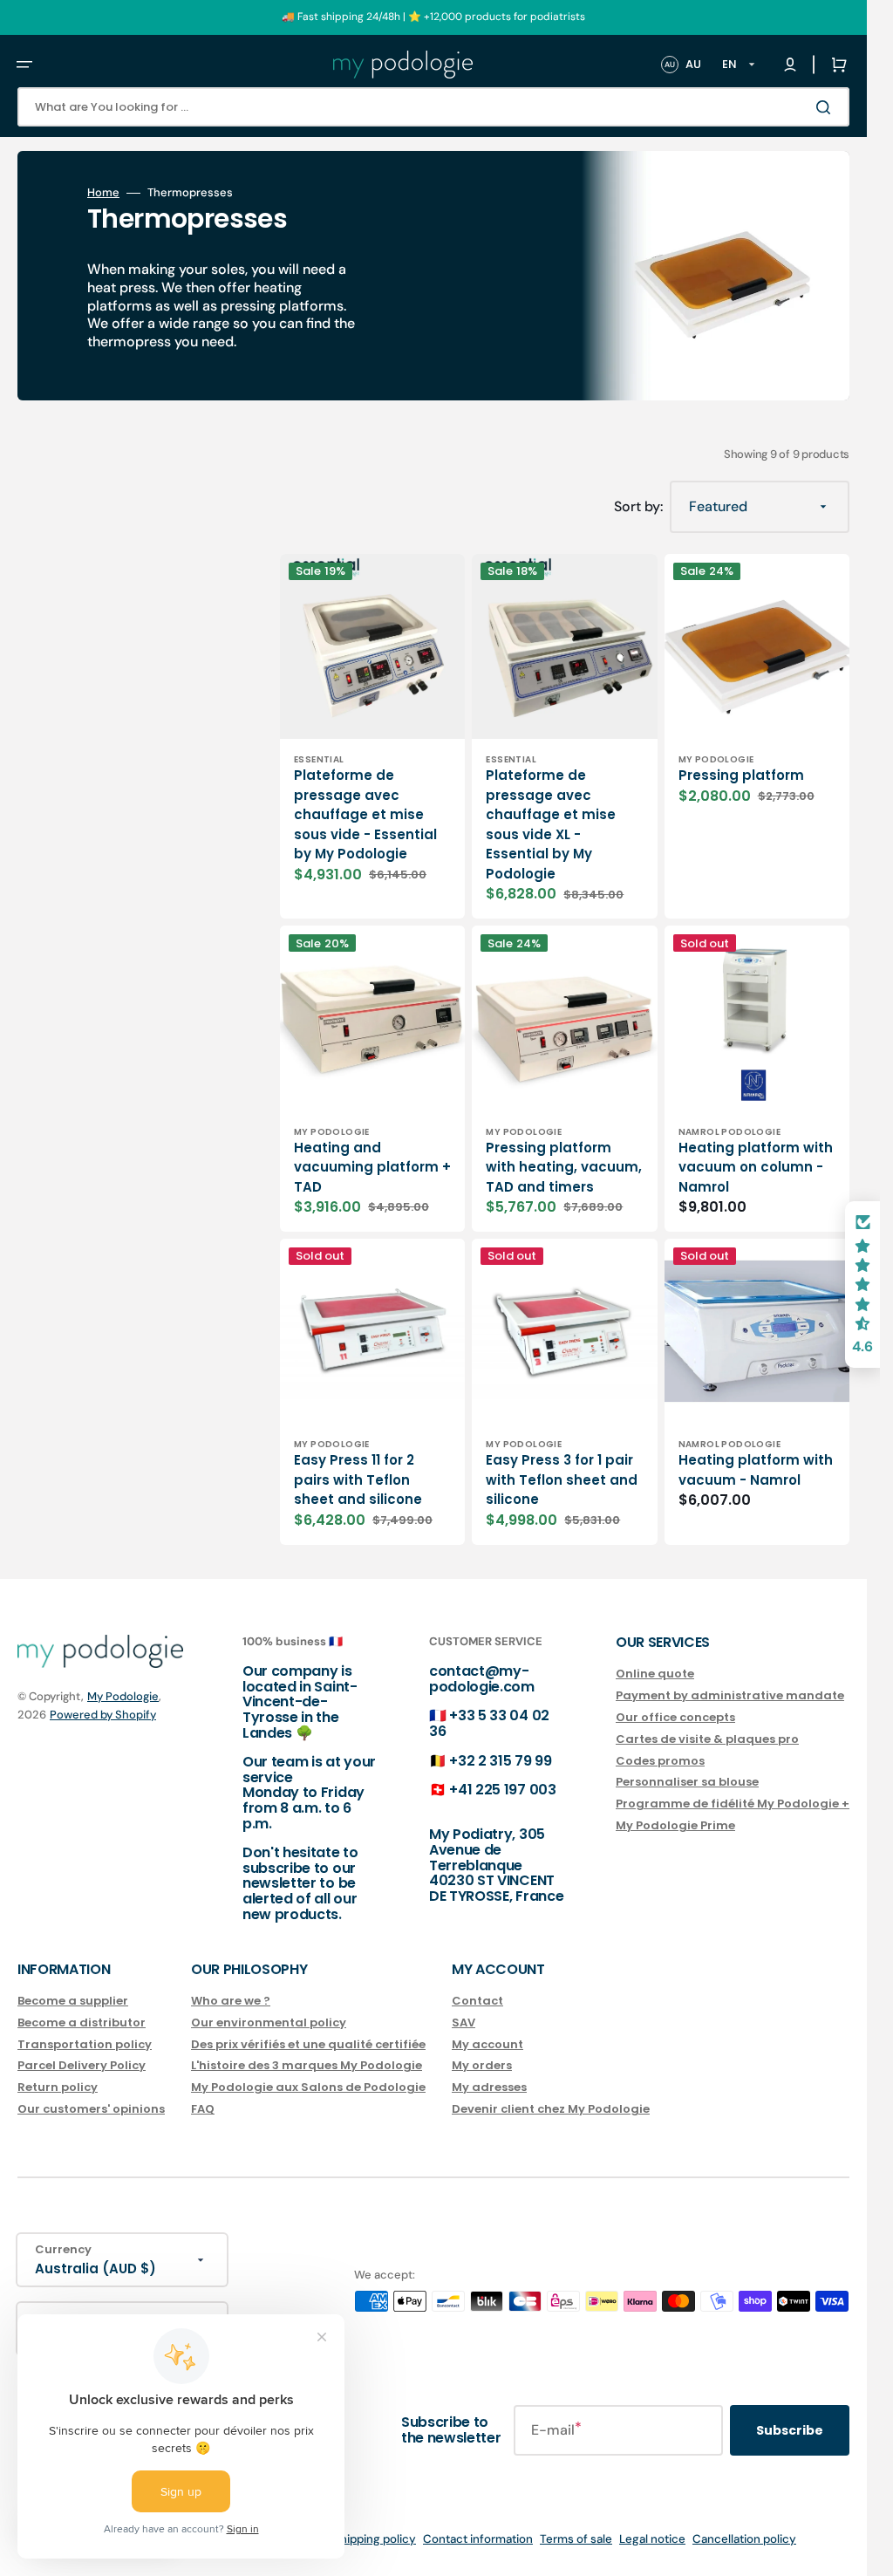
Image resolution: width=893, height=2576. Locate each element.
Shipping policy (375, 2539)
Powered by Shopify (103, 1715)
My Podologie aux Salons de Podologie (308, 2087)
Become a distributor (82, 2023)
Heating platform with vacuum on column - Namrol (756, 1167)
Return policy (58, 2087)
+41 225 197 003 (502, 1790)
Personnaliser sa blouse (687, 1782)
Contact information (478, 2539)
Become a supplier (73, 2002)
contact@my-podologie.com (482, 1679)
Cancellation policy (744, 2539)
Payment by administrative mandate (730, 1695)
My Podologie (123, 1696)
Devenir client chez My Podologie (551, 2109)
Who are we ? (231, 2002)
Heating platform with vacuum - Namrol (756, 1470)
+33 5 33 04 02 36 (489, 1723)
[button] (24, 65)
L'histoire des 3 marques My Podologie (307, 2065)
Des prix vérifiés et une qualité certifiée (308, 2044)
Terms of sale (576, 2539)
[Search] (827, 107)
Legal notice (652, 2539)
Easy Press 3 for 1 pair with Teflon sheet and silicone (562, 1479)
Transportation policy (85, 2044)
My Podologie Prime (675, 1825)
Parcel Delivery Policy (82, 2065)
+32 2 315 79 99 (500, 1761)
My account (487, 2044)
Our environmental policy (269, 2023)
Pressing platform (741, 775)
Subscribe (790, 2430)
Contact (477, 2002)
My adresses (489, 2087)
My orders (482, 2065)
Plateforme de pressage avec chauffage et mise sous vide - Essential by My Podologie (365, 814)
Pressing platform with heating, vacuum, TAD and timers (564, 1167)
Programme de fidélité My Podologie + (733, 1804)
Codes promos (660, 1761)
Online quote (655, 1674)
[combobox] (433, 107)
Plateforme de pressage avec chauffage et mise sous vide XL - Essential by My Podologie (551, 824)
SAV (464, 2023)
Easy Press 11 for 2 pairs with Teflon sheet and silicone (358, 1479)
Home (103, 193)
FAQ (203, 2109)
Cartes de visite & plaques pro (707, 1739)
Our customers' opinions (91, 2109)
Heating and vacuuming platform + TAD (372, 1167)
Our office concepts (675, 1717)
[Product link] (372, 1079)
